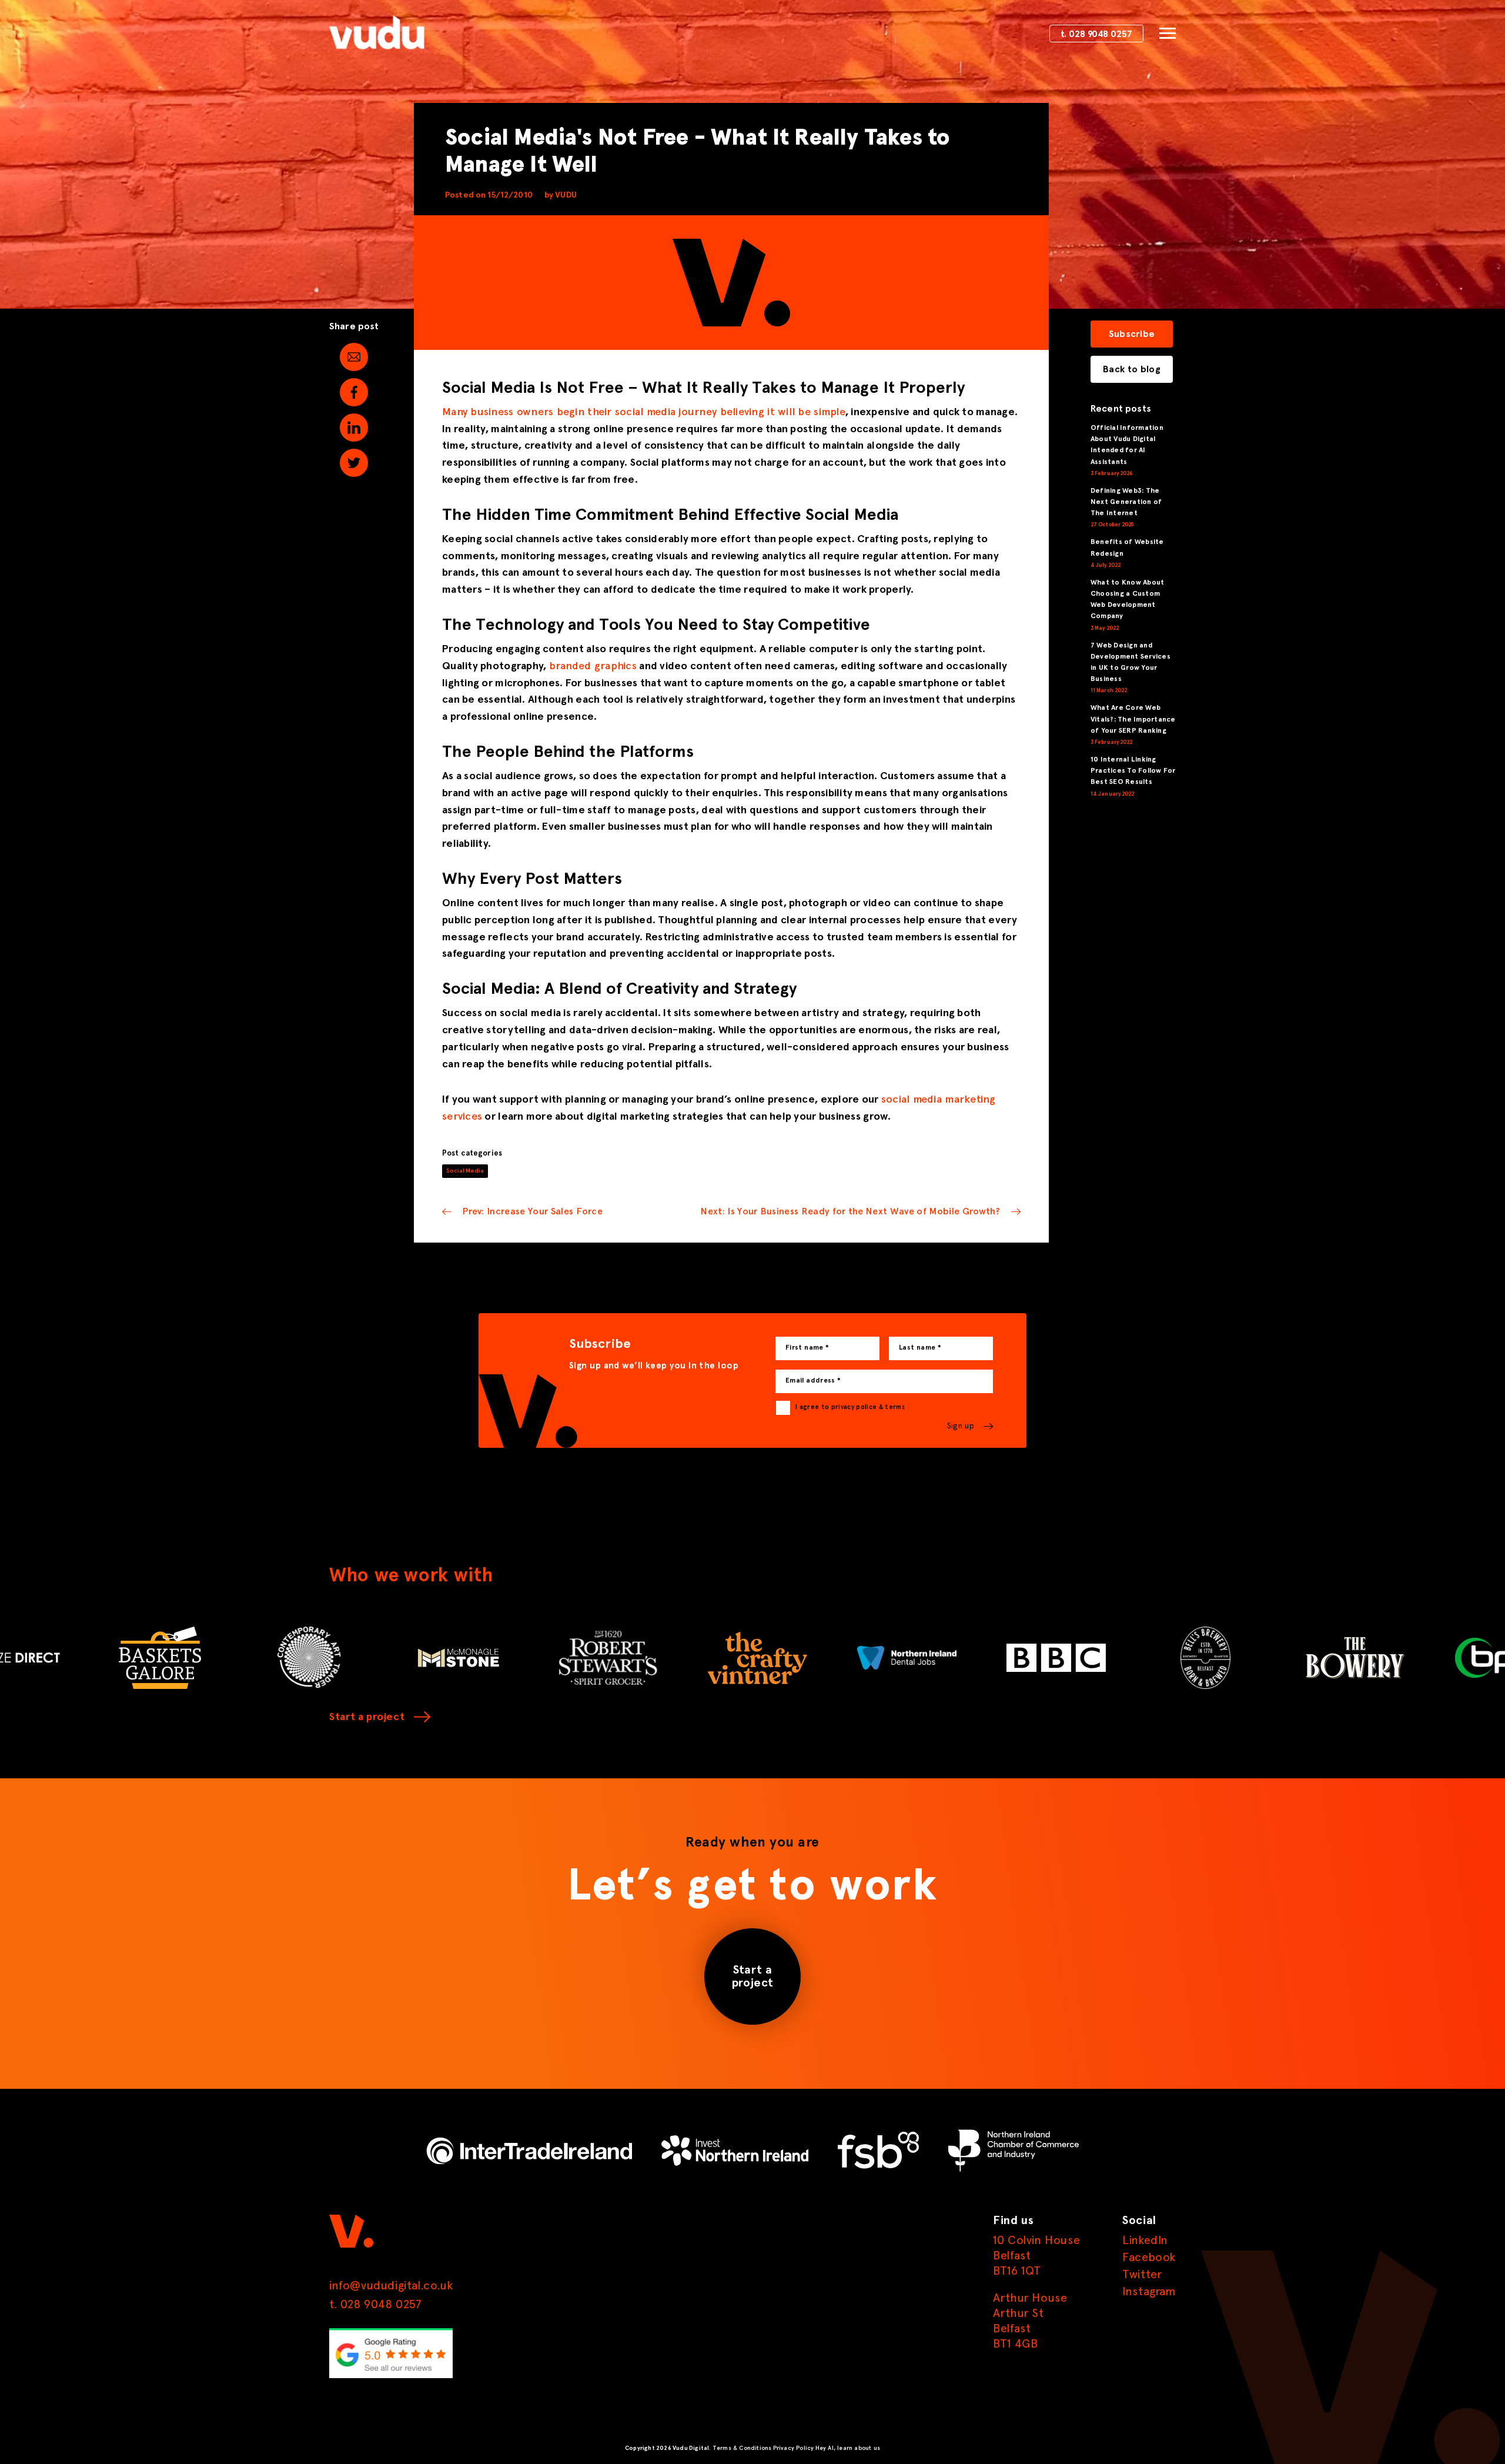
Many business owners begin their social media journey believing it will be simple (644, 412)
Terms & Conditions (742, 2448)
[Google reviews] (391, 2376)
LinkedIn (1145, 2241)
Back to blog (1132, 369)
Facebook (1149, 2258)
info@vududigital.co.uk (391, 2286)
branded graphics (593, 666)
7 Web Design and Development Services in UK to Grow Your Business (1131, 663)
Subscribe (1132, 334)
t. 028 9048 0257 (1096, 35)
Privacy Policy (794, 2448)
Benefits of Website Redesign (1127, 548)
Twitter (1142, 2275)
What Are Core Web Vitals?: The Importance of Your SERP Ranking (1133, 719)
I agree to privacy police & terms (850, 1407)
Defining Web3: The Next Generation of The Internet (1126, 502)
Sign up (961, 1426)
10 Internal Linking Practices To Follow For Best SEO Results (1133, 771)
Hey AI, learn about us (848, 2448)
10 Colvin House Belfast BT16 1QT (1036, 2256)
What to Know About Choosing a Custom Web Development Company (1127, 600)
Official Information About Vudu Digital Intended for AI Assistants (1127, 445)
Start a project (367, 1717)
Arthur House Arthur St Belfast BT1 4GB (1030, 2321)
